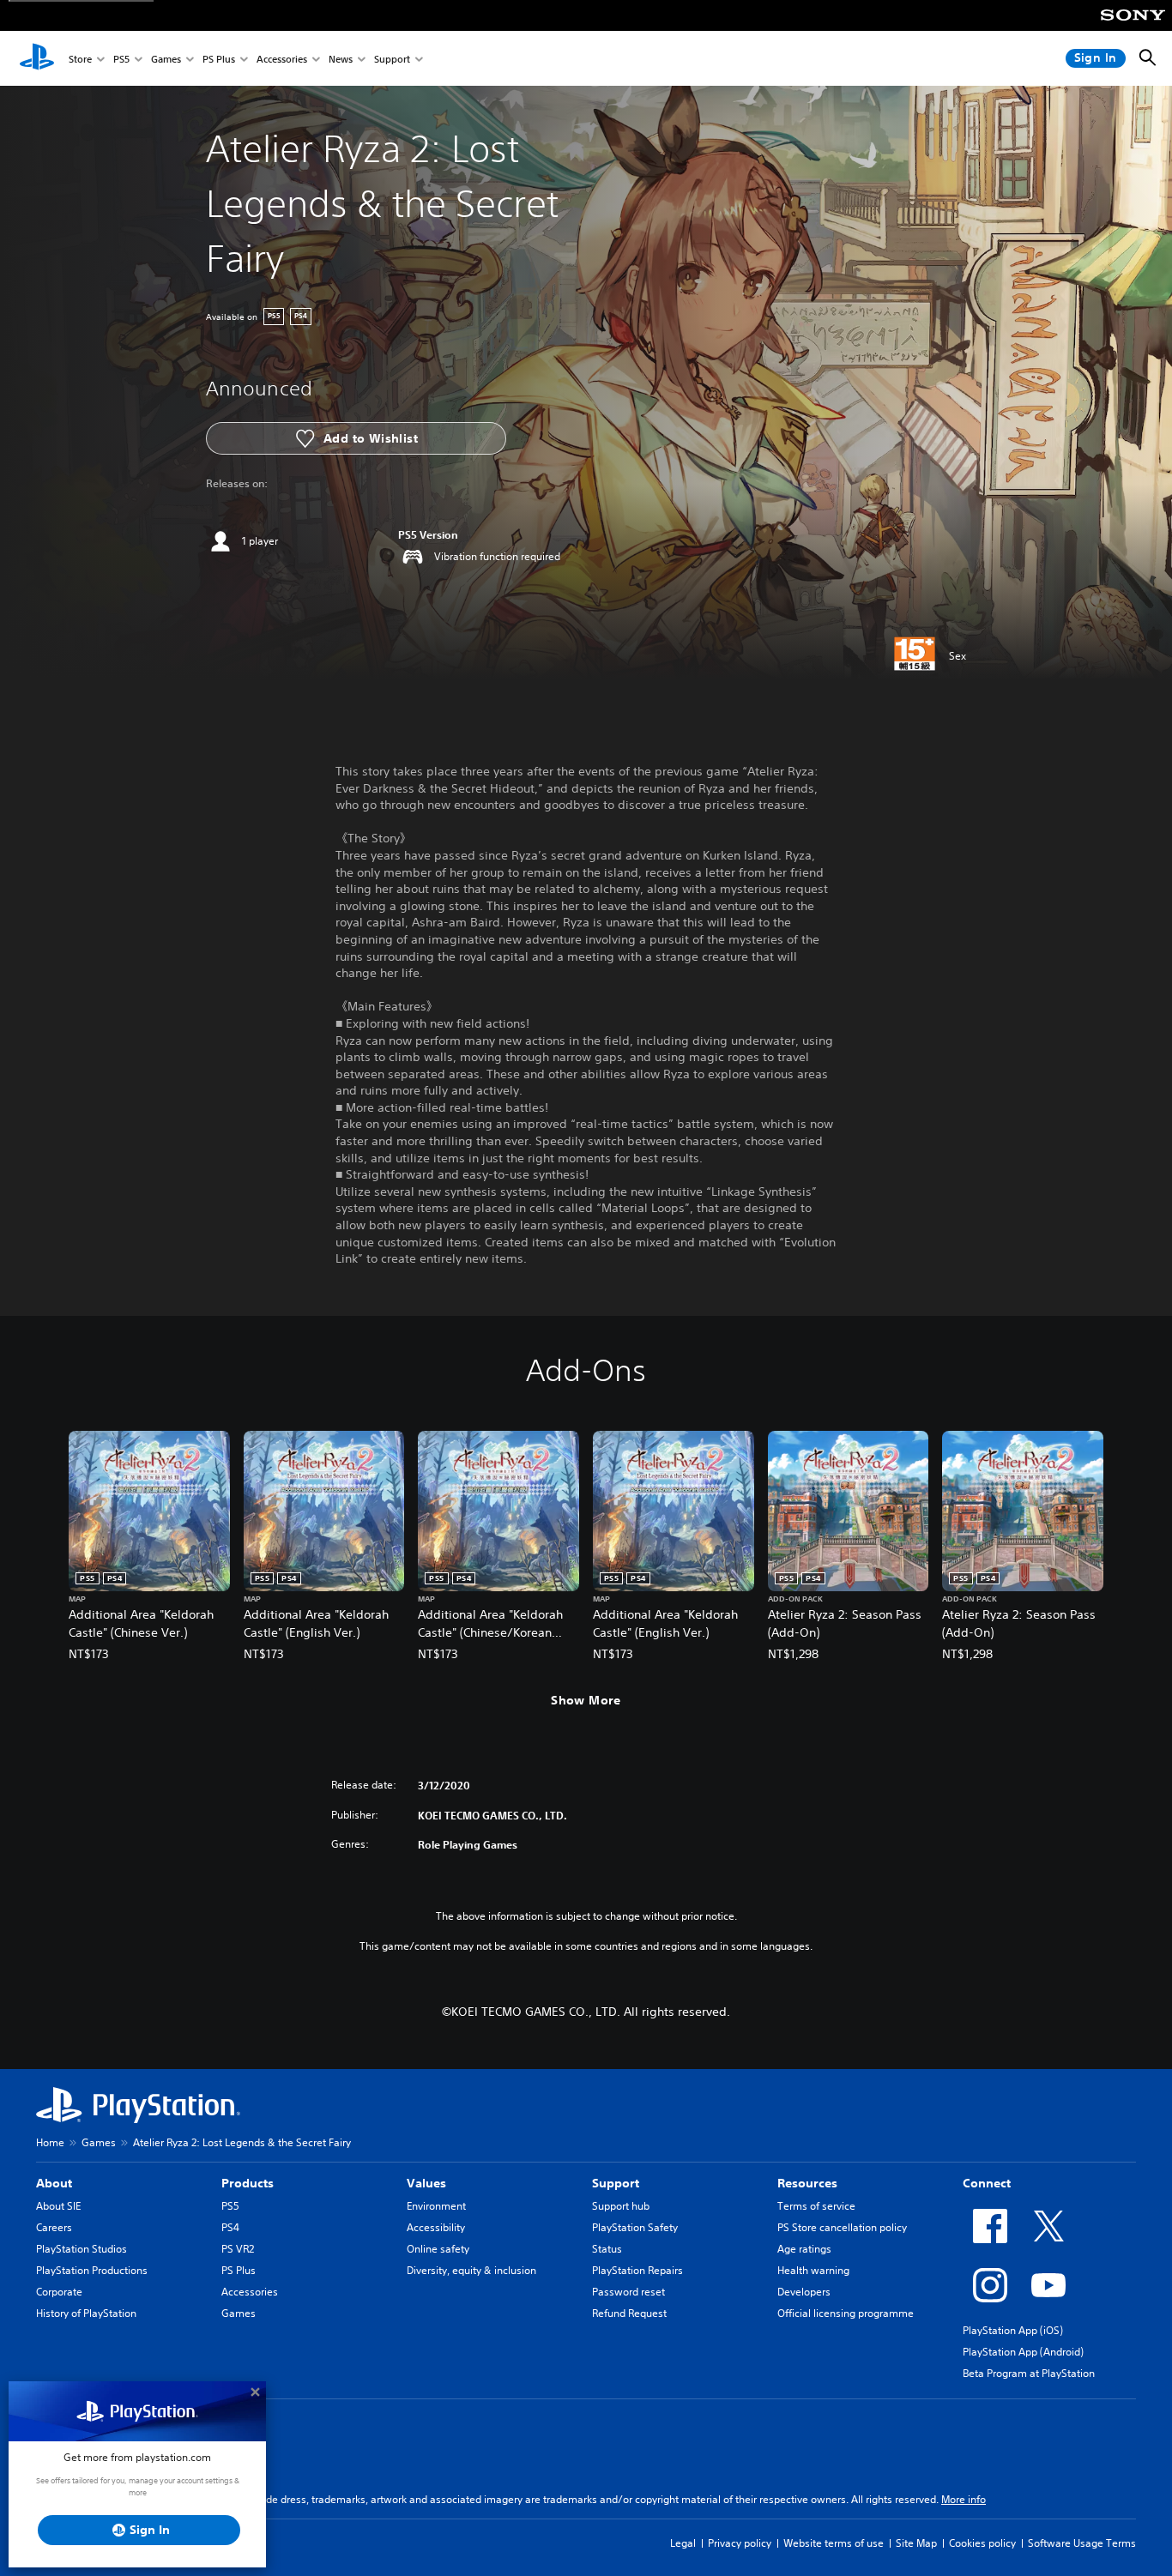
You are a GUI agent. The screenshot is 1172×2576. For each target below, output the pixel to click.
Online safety (438, 2249)
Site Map (916, 2543)
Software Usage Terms (1082, 2543)
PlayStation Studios (82, 2249)
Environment (436, 2206)
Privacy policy (740, 2543)
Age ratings (804, 2249)
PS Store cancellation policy (842, 2227)
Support (392, 59)
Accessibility (436, 2227)
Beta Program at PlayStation (1029, 2373)
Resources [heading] (807, 2183)
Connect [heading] (987, 2183)
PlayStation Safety (635, 2227)
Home (50, 2142)
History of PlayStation (86, 2313)
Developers (804, 2292)
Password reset (628, 2292)
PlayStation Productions (92, 2270)
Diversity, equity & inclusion (471, 2270)
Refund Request (629, 2313)
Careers (54, 2227)
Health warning (813, 2270)
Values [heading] (426, 2183)
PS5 (121, 59)
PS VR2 (238, 2249)
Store (80, 59)
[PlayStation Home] (37, 58)
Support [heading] (616, 2183)
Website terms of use (834, 2543)
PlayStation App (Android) (1023, 2352)
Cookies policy (982, 2543)
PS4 (230, 2227)
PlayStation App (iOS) (1013, 2330)
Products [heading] (248, 2183)
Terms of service (816, 2206)
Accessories (282, 59)
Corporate (59, 2292)
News (341, 59)
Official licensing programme (846, 2313)
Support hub (621, 2206)
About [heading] (54, 2183)
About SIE (58, 2206)
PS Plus (219, 59)
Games (166, 59)
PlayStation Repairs (637, 2270)
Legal (683, 2543)
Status (607, 2249)
